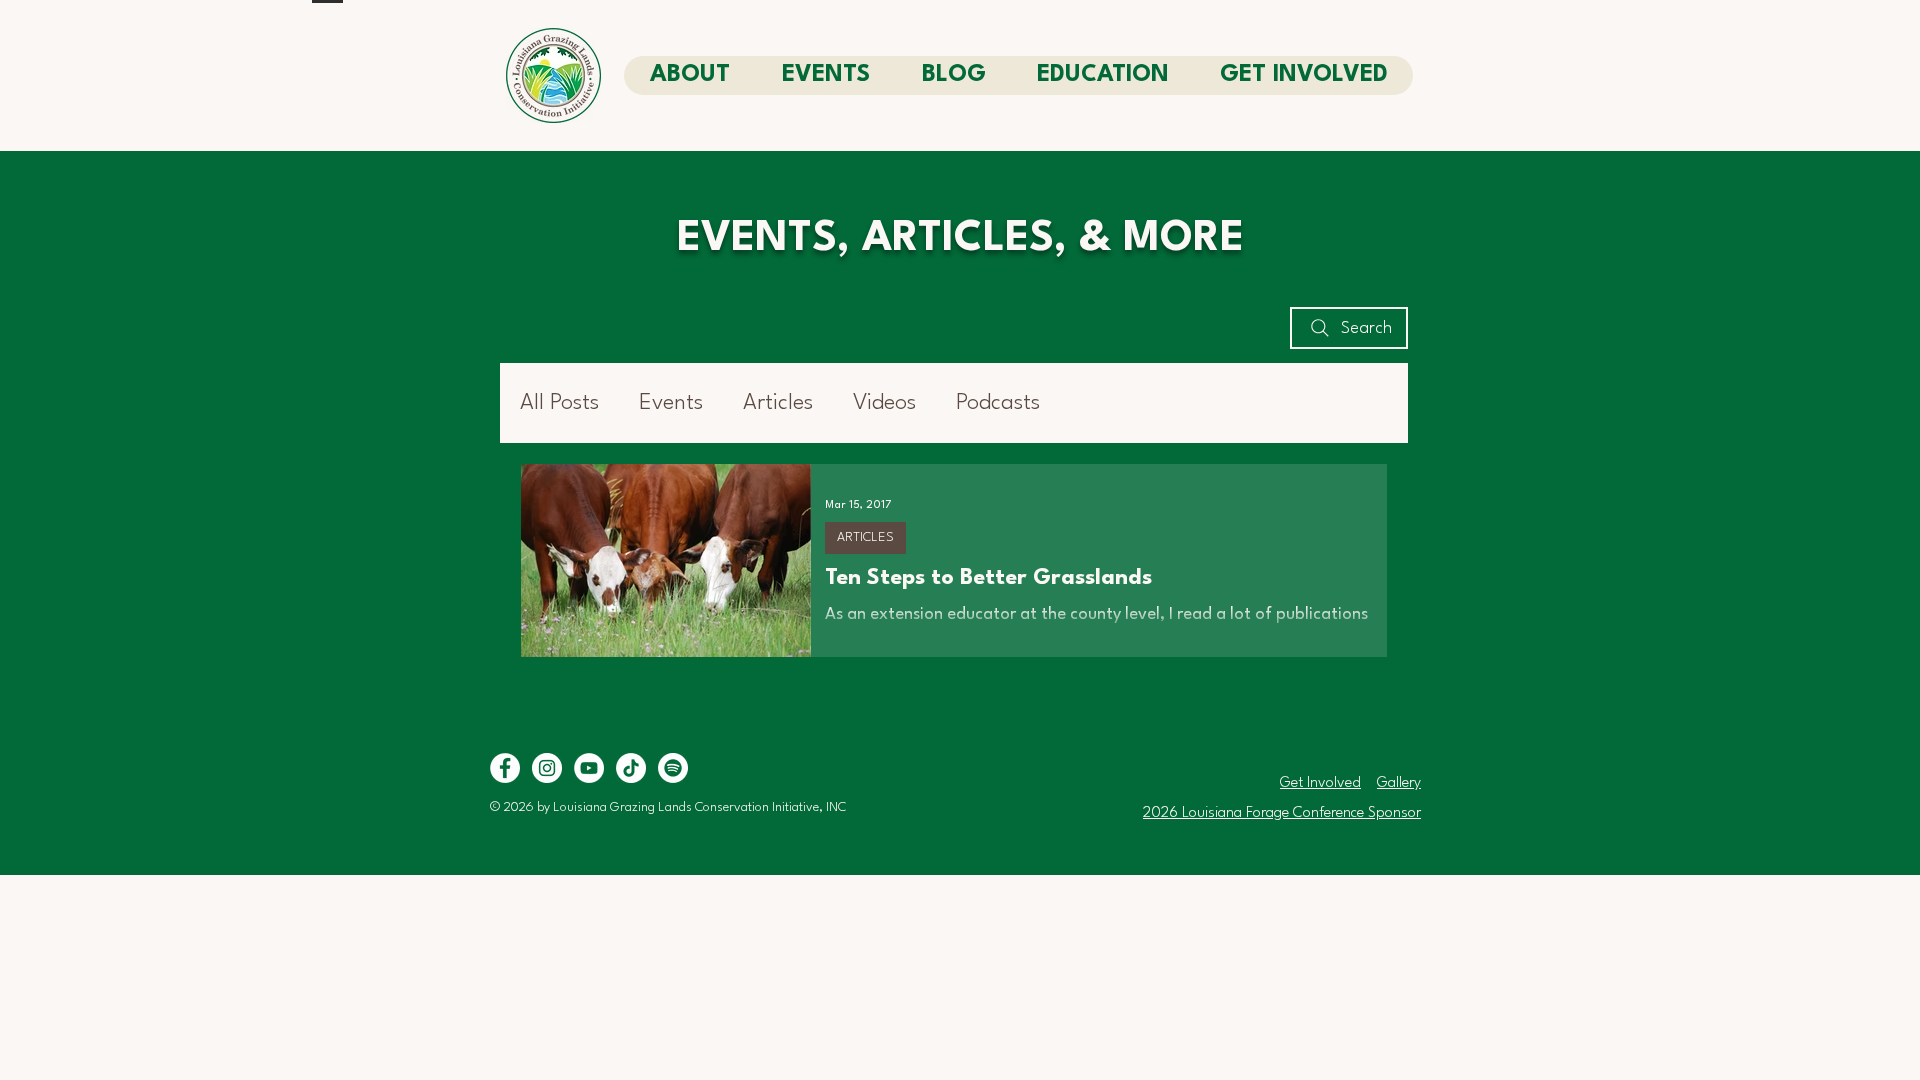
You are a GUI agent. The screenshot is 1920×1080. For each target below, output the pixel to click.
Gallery (1399, 783)
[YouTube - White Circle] (589, 768)
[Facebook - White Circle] (505, 768)
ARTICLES (865, 537)
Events (671, 403)
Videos (884, 403)
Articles (778, 403)
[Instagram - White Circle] (547, 768)
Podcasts (998, 403)
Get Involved (1320, 783)
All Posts (559, 403)
